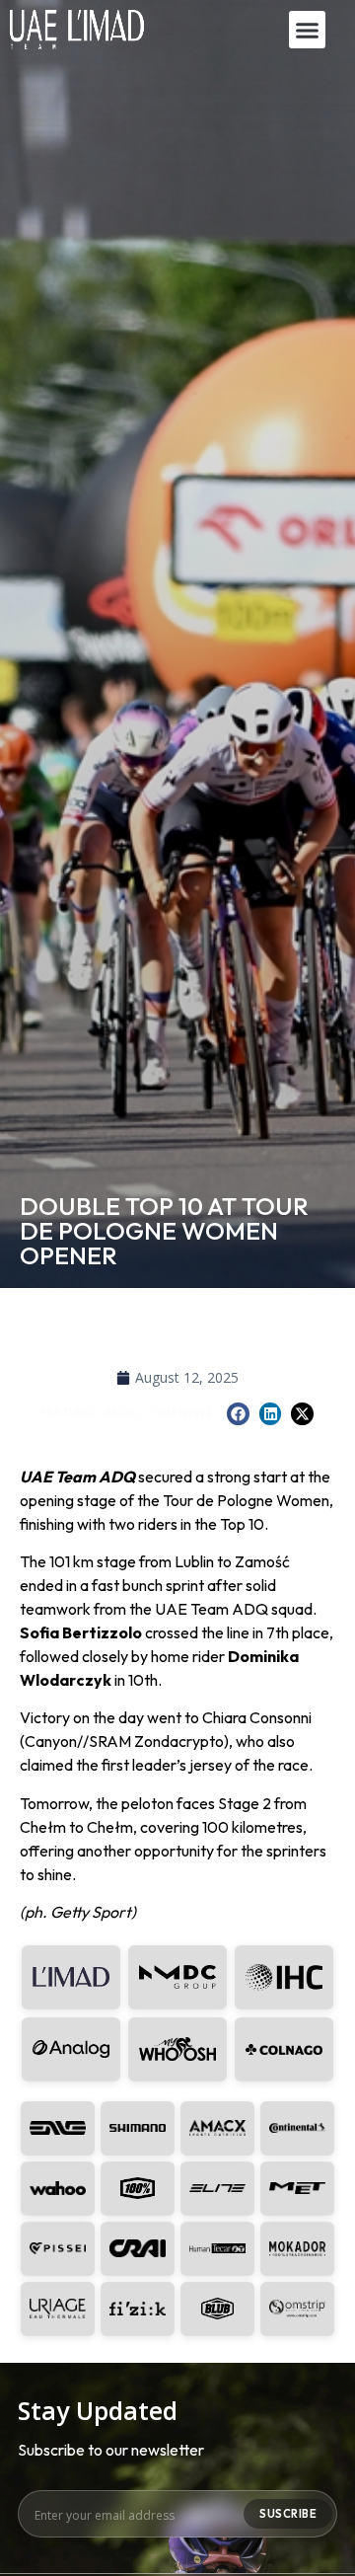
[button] (308, 30)
